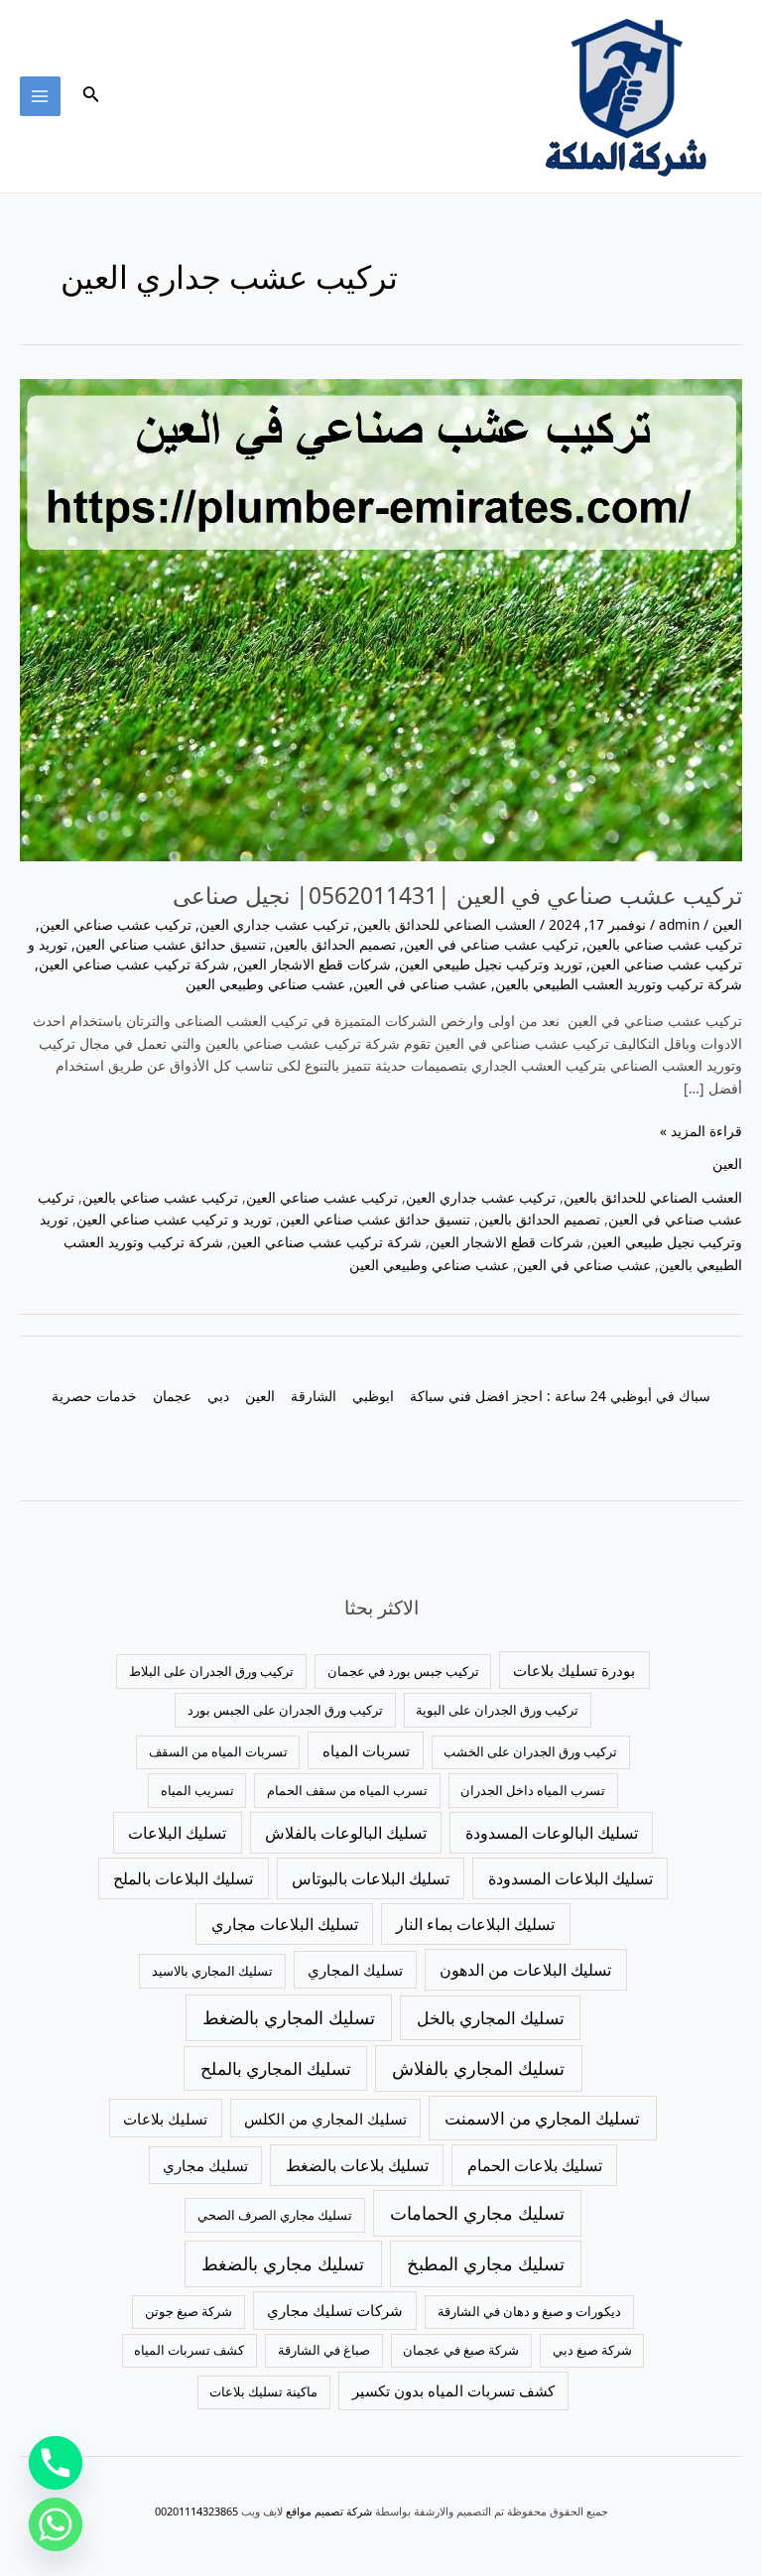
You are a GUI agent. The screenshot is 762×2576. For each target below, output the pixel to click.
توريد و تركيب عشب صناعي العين (174, 1219)
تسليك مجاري (205, 2165)
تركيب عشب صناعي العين (116, 924)
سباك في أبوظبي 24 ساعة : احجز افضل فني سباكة (560, 1396)
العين (727, 924)
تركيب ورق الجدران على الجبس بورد (285, 1710)
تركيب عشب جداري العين (274, 924)
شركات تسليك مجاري (335, 2310)
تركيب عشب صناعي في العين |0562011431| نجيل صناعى (457, 896)
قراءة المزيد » (701, 1130)
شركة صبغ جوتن (189, 2311)
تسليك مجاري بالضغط (283, 2263)
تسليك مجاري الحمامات (477, 2213)
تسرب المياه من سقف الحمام (347, 1790)
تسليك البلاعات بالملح (183, 1878)
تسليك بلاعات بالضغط (357, 2165)
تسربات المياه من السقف (218, 1751)
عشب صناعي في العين (420, 984)
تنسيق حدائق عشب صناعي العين (171, 944)
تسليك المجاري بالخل (491, 2018)
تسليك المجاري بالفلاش (478, 2068)
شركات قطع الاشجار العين (314, 964)
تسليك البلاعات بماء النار (475, 1924)
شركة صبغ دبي (592, 2350)
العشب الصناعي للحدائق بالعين (446, 924)
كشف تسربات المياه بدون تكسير (453, 2390)
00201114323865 (196, 2511)
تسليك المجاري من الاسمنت (542, 2118)
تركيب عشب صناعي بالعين (664, 944)
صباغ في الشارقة (324, 2350)
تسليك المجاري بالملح (276, 2068)
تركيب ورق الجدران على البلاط (211, 1671)
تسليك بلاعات (165, 2119)
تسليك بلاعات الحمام (535, 2165)
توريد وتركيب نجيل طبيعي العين (491, 964)
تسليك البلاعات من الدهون (525, 1970)
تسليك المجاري (355, 1970)
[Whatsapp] (56, 2524)
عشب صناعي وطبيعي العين (265, 984)
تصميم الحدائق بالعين (335, 944)
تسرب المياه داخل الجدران (533, 1790)
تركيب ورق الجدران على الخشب (530, 1751)
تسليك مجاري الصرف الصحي (275, 2215)
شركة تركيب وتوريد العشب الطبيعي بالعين (619, 984)
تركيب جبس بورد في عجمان (403, 1671)
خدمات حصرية (94, 1396)
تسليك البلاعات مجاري (285, 1924)
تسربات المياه (366, 1750)
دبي (218, 1396)
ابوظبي (373, 1396)
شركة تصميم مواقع (329, 2511)
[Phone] (56, 2463)
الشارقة (314, 1396)
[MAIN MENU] (40, 97)
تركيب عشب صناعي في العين (491, 944)
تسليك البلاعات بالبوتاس (371, 1878)
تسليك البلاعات (177, 1833)
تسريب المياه (197, 1790)
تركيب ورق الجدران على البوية (497, 1710)
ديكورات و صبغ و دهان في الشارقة (529, 2311)
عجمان (172, 1396)
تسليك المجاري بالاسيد (212, 1971)
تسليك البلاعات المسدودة (571, 1878)
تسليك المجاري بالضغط (289, 2017)
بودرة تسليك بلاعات (574, 1670)
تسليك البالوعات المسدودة (552, 1833)
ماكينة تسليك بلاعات (263, 2391)
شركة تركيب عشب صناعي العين (134, 964)
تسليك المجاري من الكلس (325, 2119)
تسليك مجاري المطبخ (486, 2263)
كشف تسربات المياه (189, 2350)
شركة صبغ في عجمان (461, 2350)
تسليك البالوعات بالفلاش (346, 1833)
